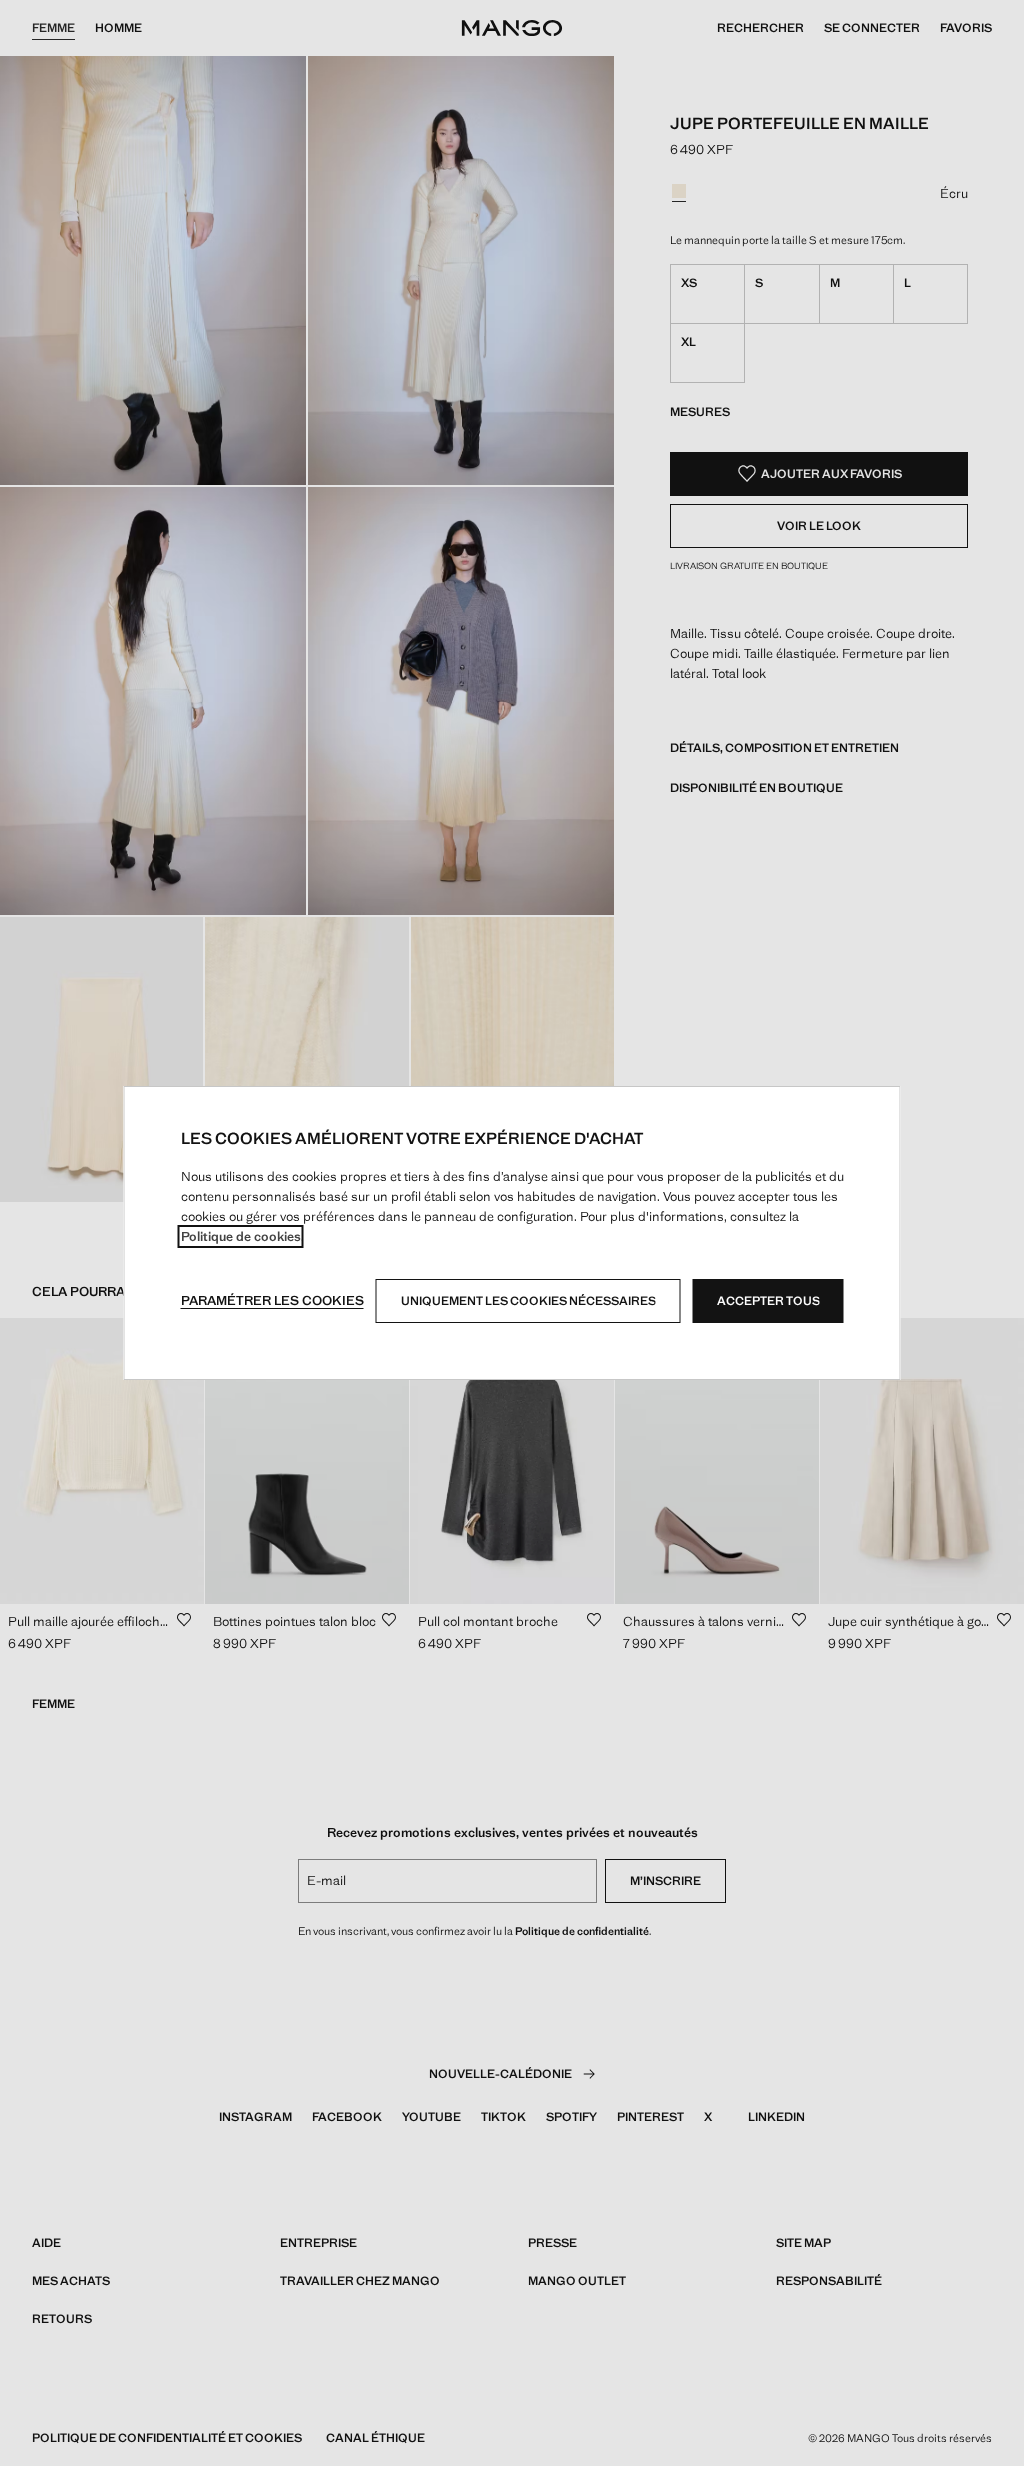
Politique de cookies (241, 1236)
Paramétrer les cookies (272, 1300)
